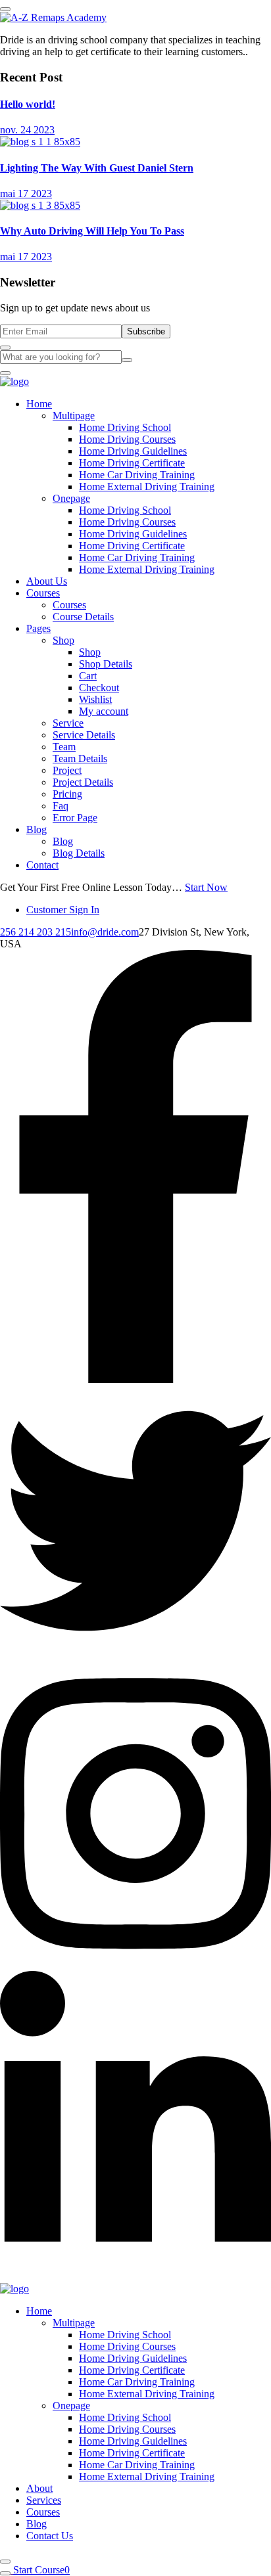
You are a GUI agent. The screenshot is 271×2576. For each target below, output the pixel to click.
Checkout (99, 688)
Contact (42, 865)
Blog (37, 829)
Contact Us (50, 2536)
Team (64, 747)
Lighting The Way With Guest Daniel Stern (97, 168)
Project (67, 770)
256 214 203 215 (36, 932)
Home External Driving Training (147, 486)
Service (68, 723)
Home (39, 404)
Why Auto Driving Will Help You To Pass (92, 231)
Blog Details (79, 853)
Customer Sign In (63, 910)
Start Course (39, 2570)
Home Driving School (125, 427)
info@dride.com (105, 932)
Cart (88, 676)
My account (104, 711)
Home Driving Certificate (132, 463)
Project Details (83, 782)
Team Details (80, 758)
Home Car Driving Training (137, 475)
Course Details (83, 617)
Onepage (71, 498)
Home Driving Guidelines (133, 451)
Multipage (74, 416)
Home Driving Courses (127, 439)
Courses (43, 593)
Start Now (206, 887)
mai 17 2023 (26, 193)
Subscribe (146, 331)
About (39, 2488)
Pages (38, 628)
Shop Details (106, 664)
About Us (47, 581)
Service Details (84, 735)
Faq (61, 806)
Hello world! (28, 104)
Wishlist (95, 699)
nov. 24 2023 (27, 130)
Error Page (75, 818)
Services (44, 2500)
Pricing (67, 794)
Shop (63, 640)
